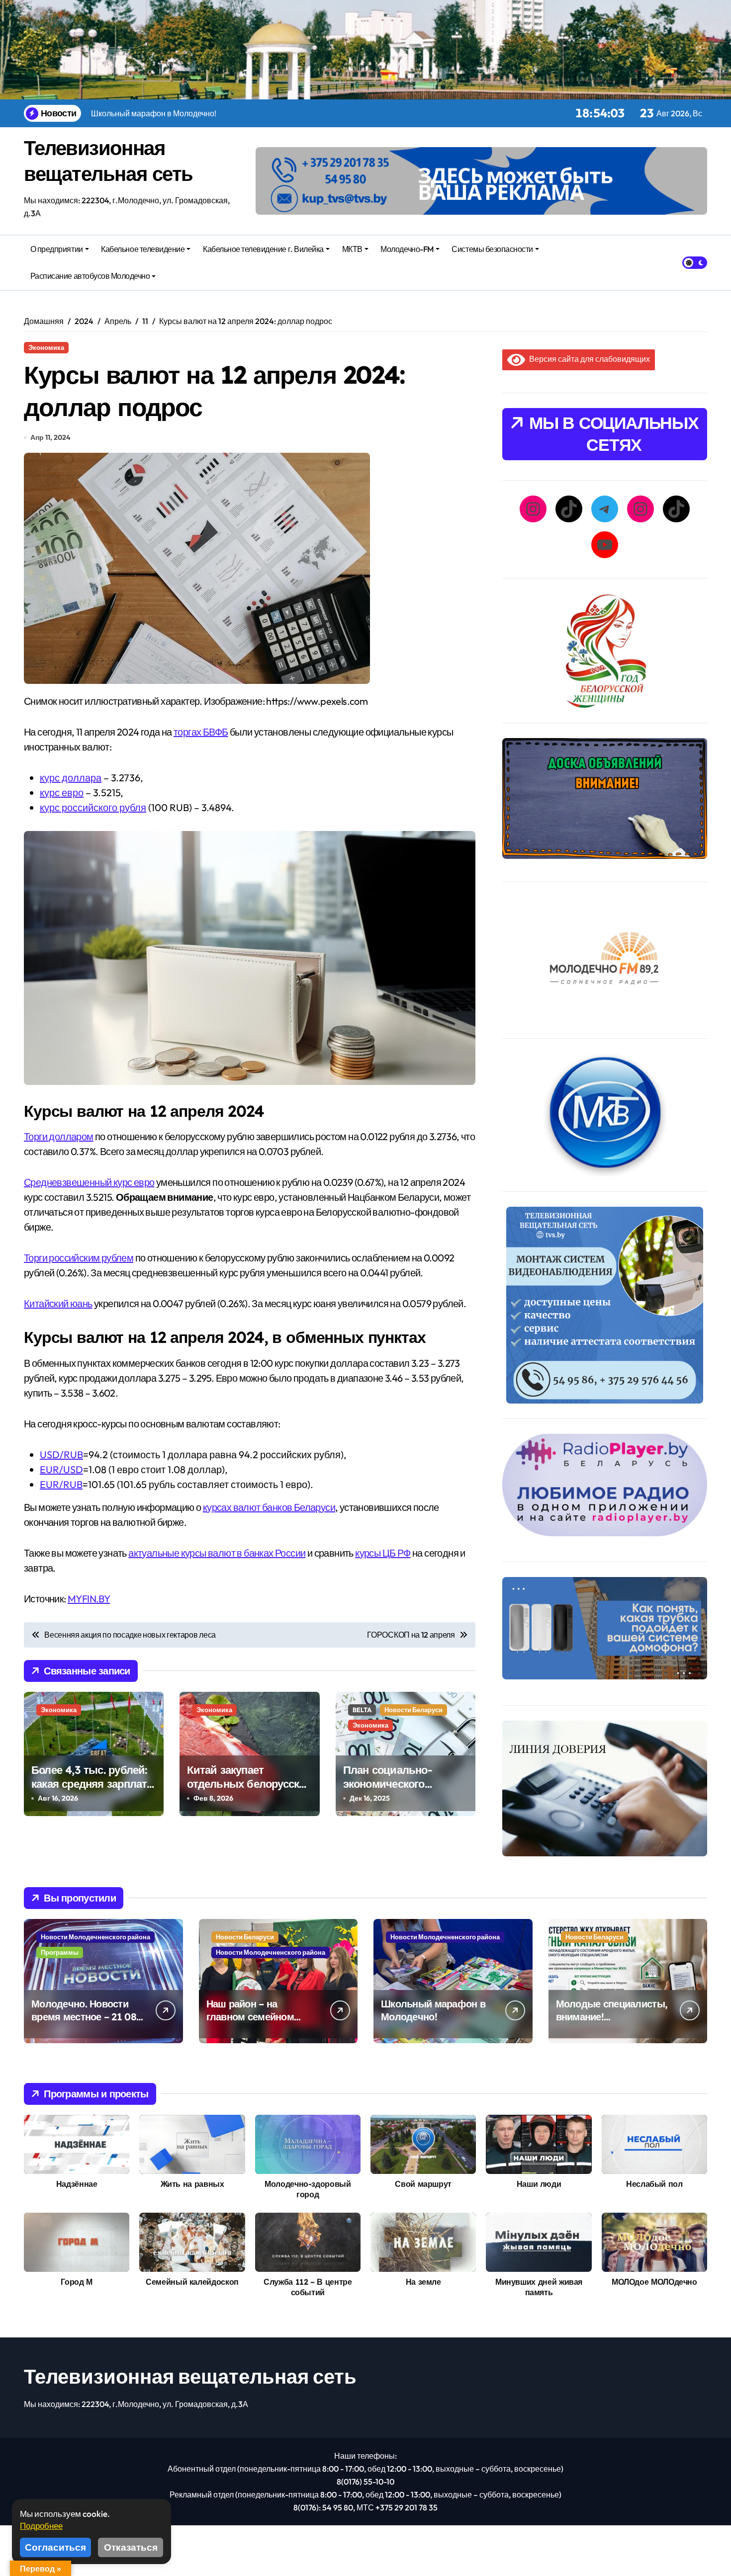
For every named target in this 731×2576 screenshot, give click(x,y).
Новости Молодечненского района (95, 1937)
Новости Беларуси (413, 1710)
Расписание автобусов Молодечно (90, 276)
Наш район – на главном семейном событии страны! (250, 2017)
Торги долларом (59, 1136)
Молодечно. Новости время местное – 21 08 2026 (84, 2017)
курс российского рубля (93, 807)
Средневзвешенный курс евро (89, 1182)
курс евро (62, 792)
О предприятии (57, 249)
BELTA (362, 1710)
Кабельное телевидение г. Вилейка (263, 249)
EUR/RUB (61, 1484)
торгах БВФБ (201, 732)
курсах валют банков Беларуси (269, 1507)
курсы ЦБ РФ (383, 1553)
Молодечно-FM (407, 249)
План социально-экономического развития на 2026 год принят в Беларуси (398, 1791)
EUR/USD (61, 1469)
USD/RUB (61, 1454)
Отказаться (131, 2547)
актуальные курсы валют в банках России (217, 1553)
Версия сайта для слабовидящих (588, 359)
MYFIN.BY (89, 1599)
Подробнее (41, 2526)
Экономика (46, 347)
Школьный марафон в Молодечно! (433, 2010)
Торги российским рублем (79, 1258)
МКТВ (352, 249)
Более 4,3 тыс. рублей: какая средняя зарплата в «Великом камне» (92, 1784)
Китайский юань (58, 1303)
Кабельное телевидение (143, 249)
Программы (60, 1952)
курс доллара (71, 778)
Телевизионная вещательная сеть (190, 2376)
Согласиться (55, 2547)
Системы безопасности (492, 249)
